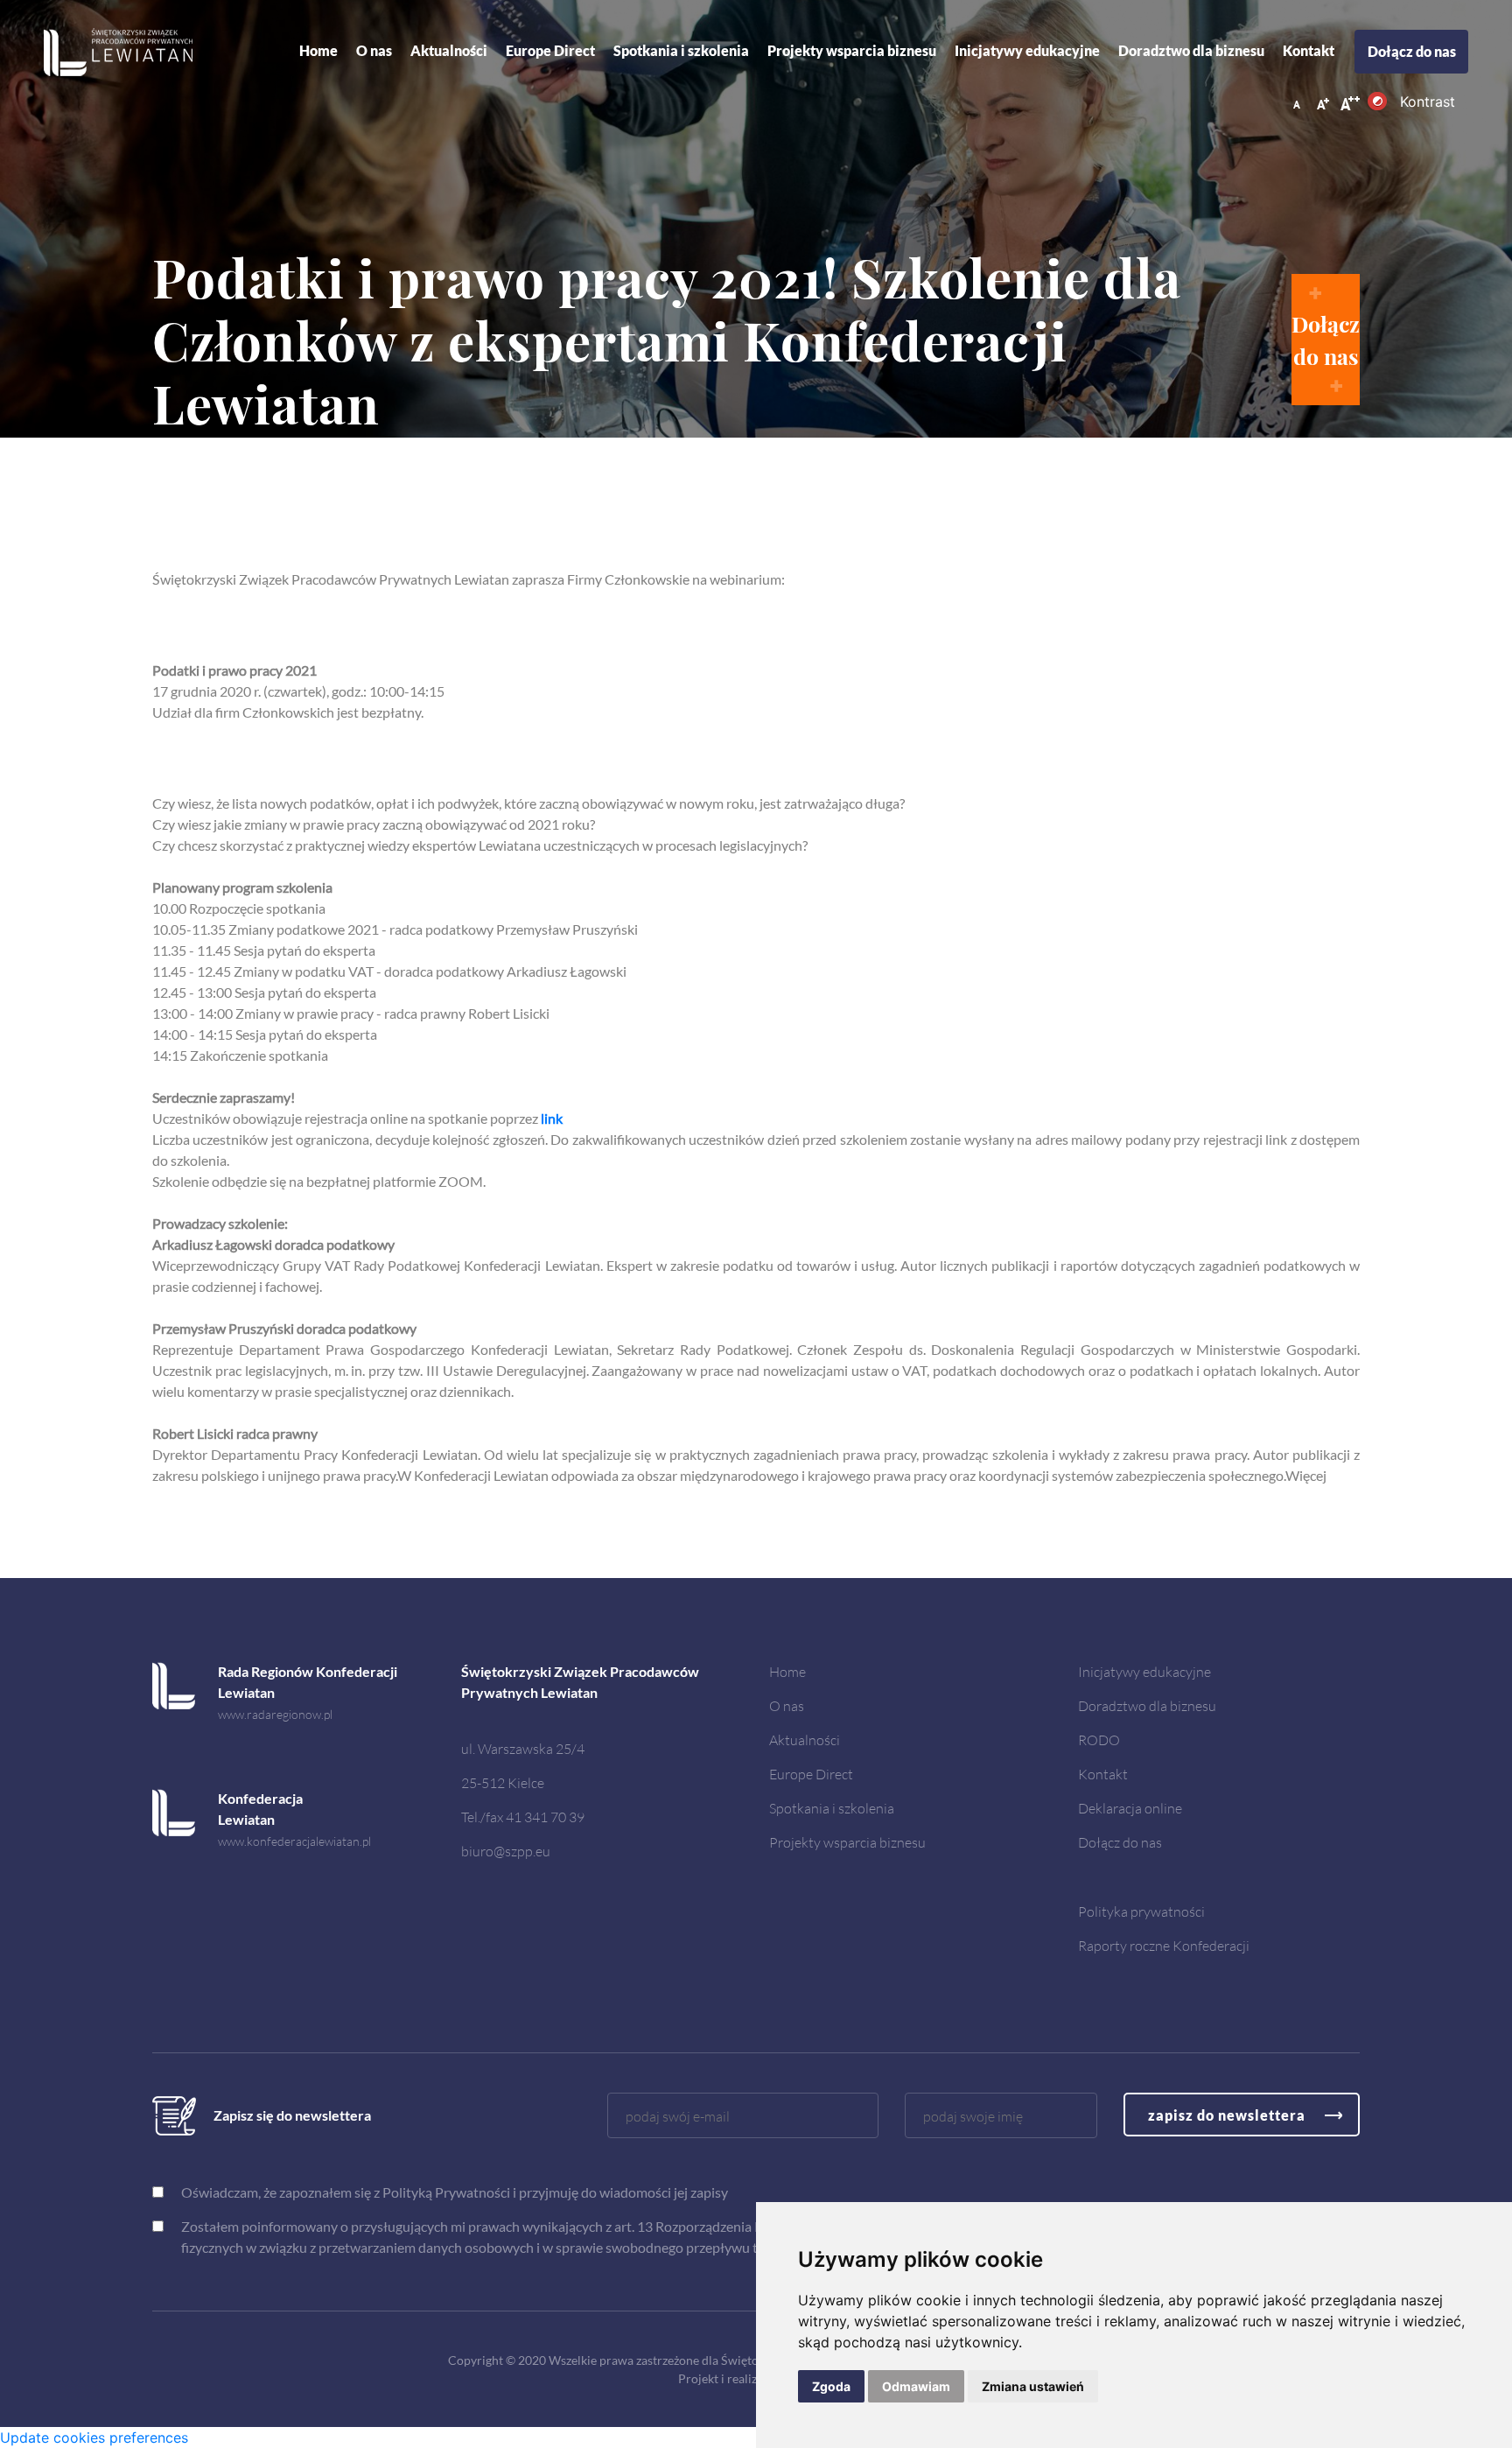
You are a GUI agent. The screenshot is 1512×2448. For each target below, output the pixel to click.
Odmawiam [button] (916, 2386)
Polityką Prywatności (446, 2192)
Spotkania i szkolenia (681, 50)
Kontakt (1309, 50)
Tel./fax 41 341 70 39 (523, 1817)
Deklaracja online (1130, 1808)
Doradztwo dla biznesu (1191, 50)
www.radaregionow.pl (275, 1714)
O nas (374, 50)
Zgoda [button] (831, 2386)
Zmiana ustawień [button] (1033, 2386)
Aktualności (805, 1740)
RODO (1099, 1740)
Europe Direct (550, 50)
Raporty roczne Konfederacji (1164, 1945)
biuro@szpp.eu (506, 1851)
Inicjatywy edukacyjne (1027, 50)
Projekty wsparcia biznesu (852, 50)
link (552, 1118)
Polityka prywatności (1141, 1911)
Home (318, 50)
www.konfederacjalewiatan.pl (294, 1841)
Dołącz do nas (1412, 51)
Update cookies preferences (94, 2437)
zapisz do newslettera (1227, 2115)
